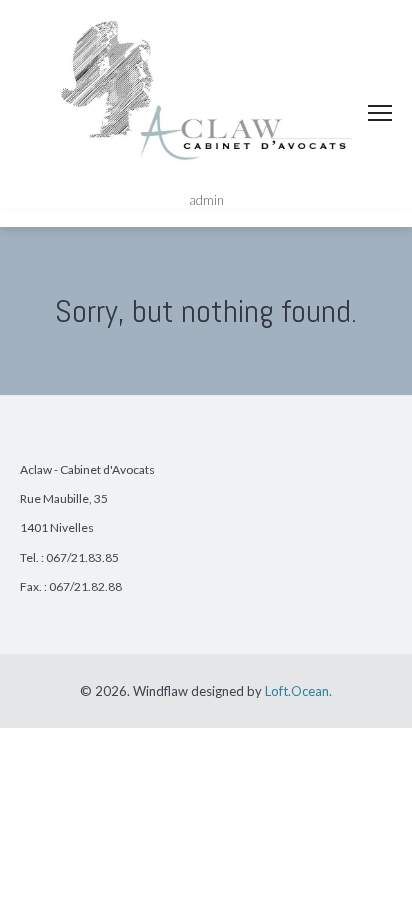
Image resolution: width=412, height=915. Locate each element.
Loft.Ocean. (298, 691)
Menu (380, 113)
